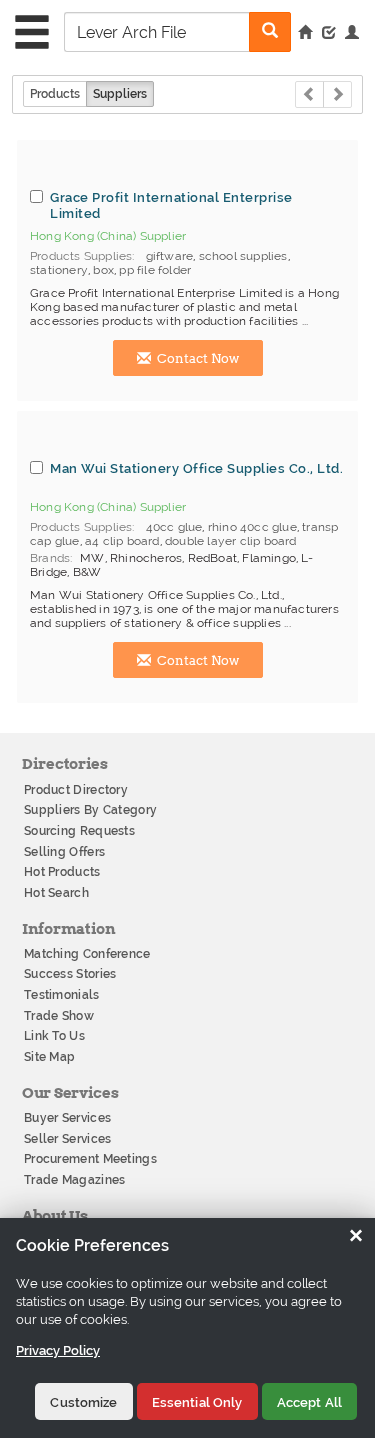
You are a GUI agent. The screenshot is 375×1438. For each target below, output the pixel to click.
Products (55, 94)
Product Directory (76, 790)
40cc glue (174, 527)
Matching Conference (87, 954)
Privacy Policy (58, 1350)
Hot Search (56, 893)
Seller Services (68, 1139)
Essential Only (197, 1402)
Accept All (309, 1402)
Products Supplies (81, 256)
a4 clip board (122, 541)
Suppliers (120, 94)
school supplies (243, 256)
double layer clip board (231, 541)
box (103, 270)
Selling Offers (64, 852)
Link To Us (54, 1036)
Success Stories (70, 974)
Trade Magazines (75, 1180)
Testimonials (62, 995)
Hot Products (62, 872)
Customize (83, 1402)
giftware (170, 256)
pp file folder (155, 270)
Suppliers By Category (90, 810)
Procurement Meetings (90, 1159)
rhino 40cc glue (252, 527)
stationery (59, 270)
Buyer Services (67, 1118)
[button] (352, 34)
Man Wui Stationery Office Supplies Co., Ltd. (196, 468)
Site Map (49, 1057)
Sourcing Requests (79, 831)
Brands (50, 558)
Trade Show (59, 1016)
